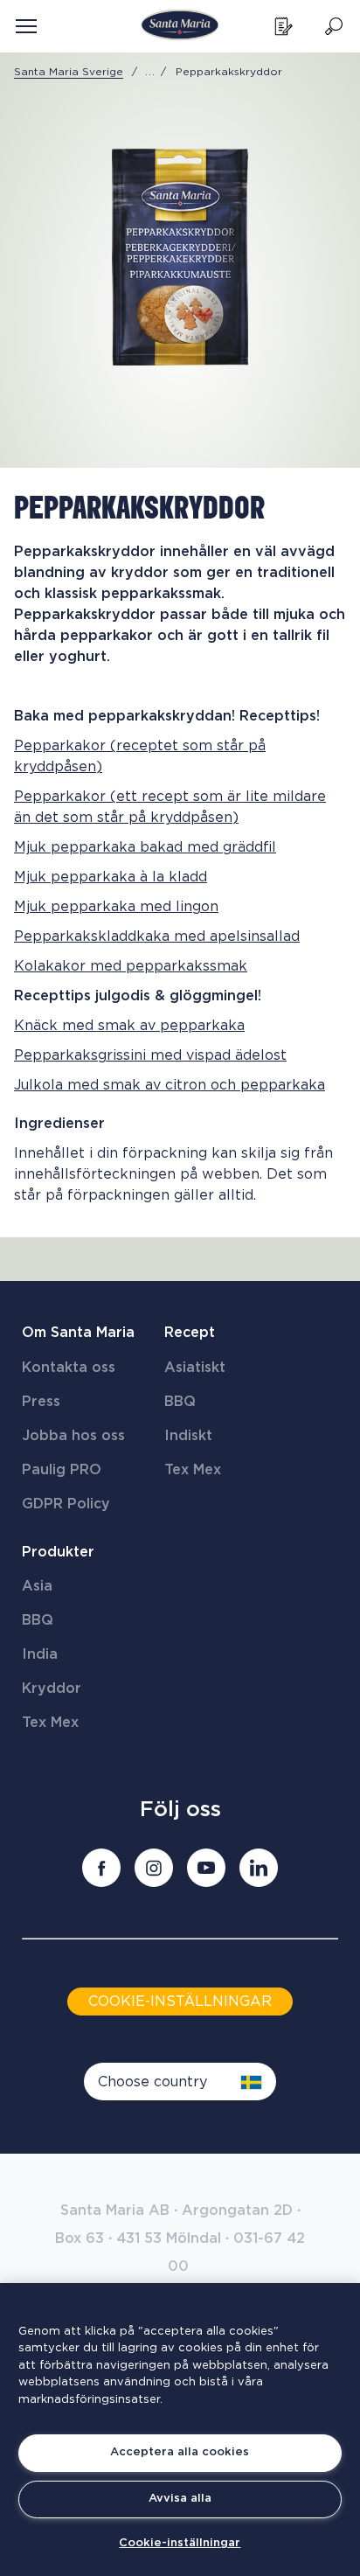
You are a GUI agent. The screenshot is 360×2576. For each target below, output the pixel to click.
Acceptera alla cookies (180, 2452)
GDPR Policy (66, 1504)
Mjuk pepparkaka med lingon (116, 907)
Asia (37, 1586)
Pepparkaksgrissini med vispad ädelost (150, 1055)
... (150, 72)
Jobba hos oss (73, 1436)
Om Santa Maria (78, 1333)
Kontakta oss (69, 1368)
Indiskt (188, 1436)
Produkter (58, 1552)
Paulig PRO (62, 1470)
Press (41, 1402)
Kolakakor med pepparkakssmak (131, 966)
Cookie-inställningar (180, 2543)
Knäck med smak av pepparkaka (129, 1026)
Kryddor (52, 1688)
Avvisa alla (180, 2499)
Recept (190, 1333)
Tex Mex (193, 1470)
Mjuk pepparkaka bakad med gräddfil (145, 847)
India (40, 1654)
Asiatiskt (195, 1368)
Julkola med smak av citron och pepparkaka (170, 1085)
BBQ (180, 1402)
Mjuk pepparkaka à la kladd (111, 877)
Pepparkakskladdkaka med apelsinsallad (157, 936)
